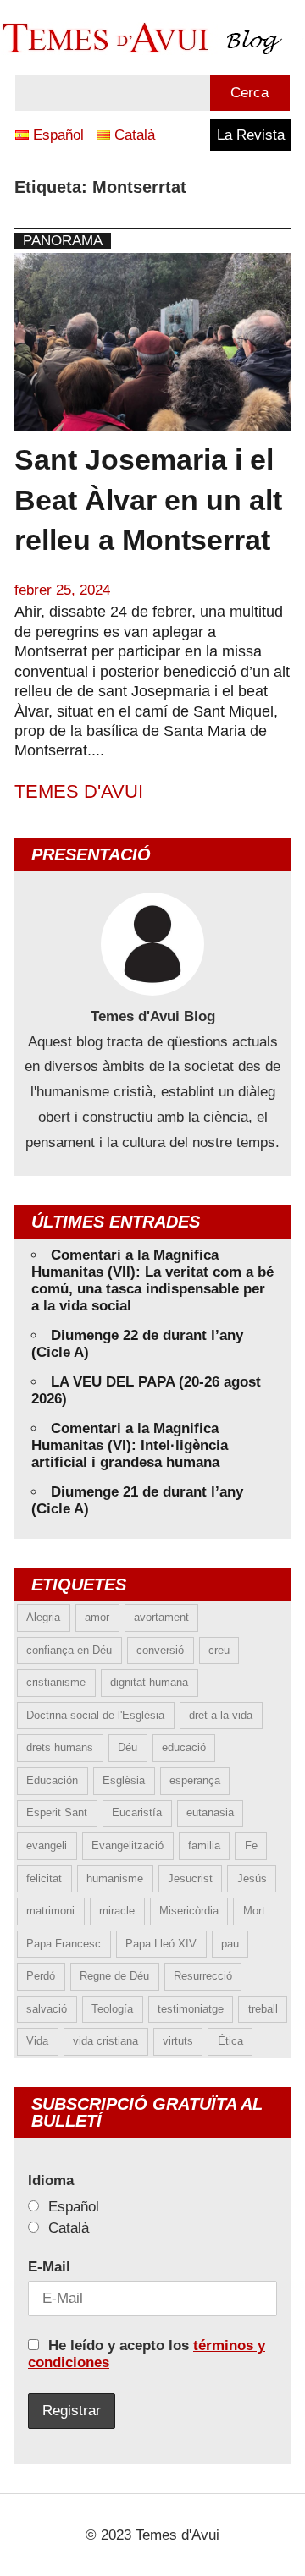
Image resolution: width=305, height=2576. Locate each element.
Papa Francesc (64, 1944)
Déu (128, 1747)
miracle (117, 1911)
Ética (230, 2041)
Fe (251, 1845)
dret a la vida (221, 1715)
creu (219, 1650)
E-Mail (49, 2267)
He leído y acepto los (147, 2354)
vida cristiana (105, 2041)
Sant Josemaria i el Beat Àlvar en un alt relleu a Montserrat (148, 500)
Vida (37, 2041)
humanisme (115, 1878)
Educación (52, 1780)
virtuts (178, 2041)
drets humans (60, 1747)
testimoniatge (191, 2009)
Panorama (63, 241)
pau (230, 1944)
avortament (161, 1617)
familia (204, 1845)
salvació (47, 2009)
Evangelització (128, 1845)
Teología (112, 2009)
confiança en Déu (69, 1650)
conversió (160, 1650)
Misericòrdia (189, 1911)
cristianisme (56, 1682)
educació (184, 1747)
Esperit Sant (57, 1813)
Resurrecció (203, 1976)
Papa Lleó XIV (161, 1944)
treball (263, 2009)
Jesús (252, 1878)
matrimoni (50, 1911)
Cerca (250, 93)
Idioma (51, 2181)
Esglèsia (124, 1780)
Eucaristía (137, 1813)
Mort (254, 1911)
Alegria (43, 1617)
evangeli (47, 1845)
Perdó (41, 1976)
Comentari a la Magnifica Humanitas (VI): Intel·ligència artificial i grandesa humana (130, 1445)
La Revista (251, 135)
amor (97, 1617)
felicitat (44, 1878)
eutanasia (210, 1813)
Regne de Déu (114, 1976)
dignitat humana (149, 1682)
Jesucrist (190, 1878)
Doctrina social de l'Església (95, 1715)
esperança (195, 1780)
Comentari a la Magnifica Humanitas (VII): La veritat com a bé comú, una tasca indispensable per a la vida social (152, 1280)
